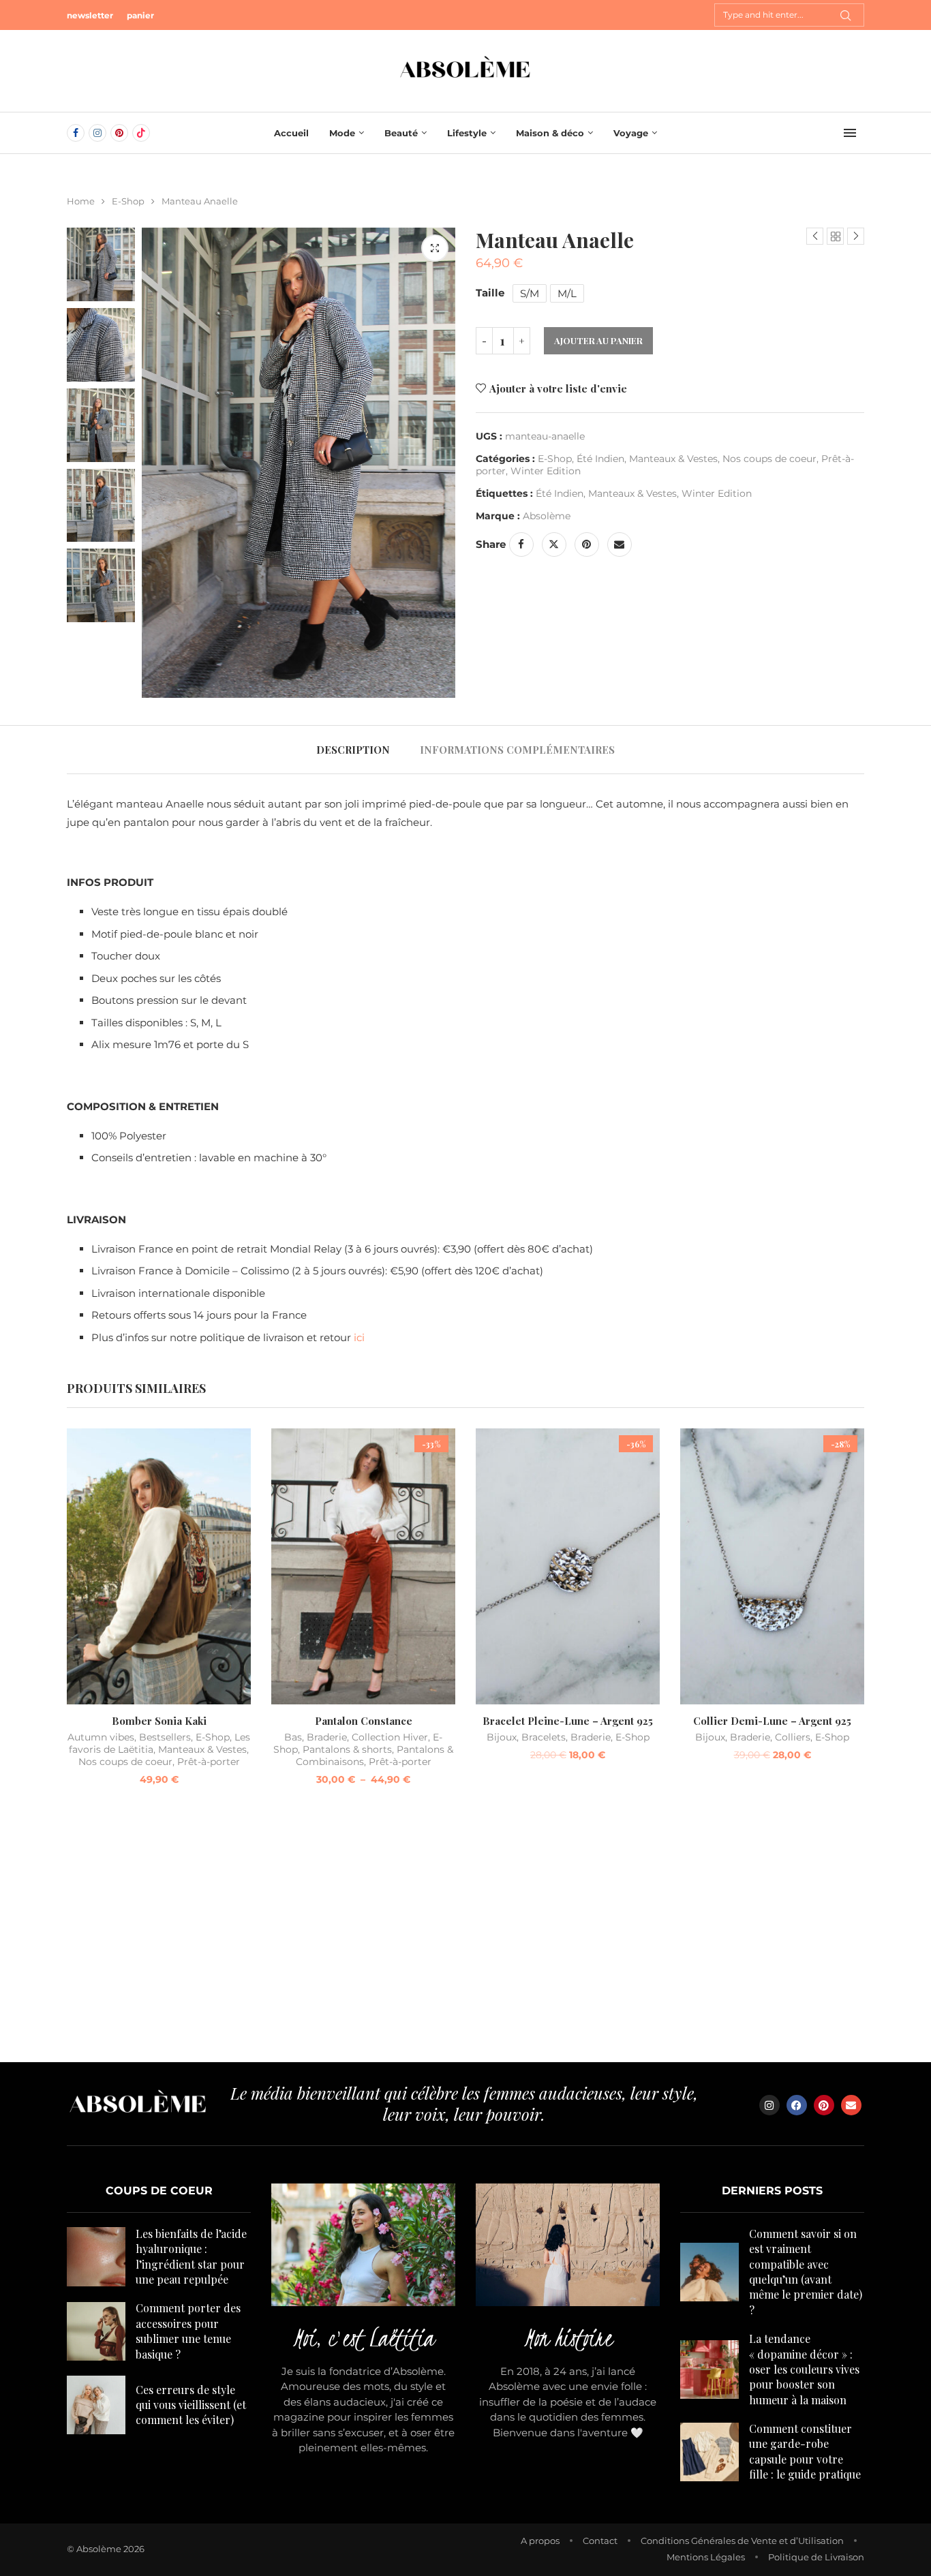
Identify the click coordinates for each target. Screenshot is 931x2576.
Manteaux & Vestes (673, 459)
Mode (342, 133)
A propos (540, 2541)
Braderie (327, 1737)
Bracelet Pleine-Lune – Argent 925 (568, 1721)
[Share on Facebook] (521, 545)
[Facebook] (76, 133)
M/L (567, 293)
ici (359, 1337)
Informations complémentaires (517, 750)
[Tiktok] (141, 133)
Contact (600, 2541)
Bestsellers (165, 1737)
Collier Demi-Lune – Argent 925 (772, 1721)
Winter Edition (546, 471)
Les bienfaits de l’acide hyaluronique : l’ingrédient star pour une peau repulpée (191, 2256)
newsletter (90, 15)
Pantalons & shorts (347, 1749)
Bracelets (544, 1737)
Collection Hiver (390, 1737)
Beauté (401, 133)
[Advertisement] (465, 1933)
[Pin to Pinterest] (587, 545)
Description (353, 750)
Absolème (547, 516)
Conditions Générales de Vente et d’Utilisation (742, 2541)
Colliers (793, 1737)
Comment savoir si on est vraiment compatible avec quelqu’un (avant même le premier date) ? (806, 2272)
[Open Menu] (850, 133)
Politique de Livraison (816, 2557)
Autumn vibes (101, 1737)
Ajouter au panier (598, 340)
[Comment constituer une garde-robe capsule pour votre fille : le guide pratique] (709, 2452)
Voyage (631, 133)
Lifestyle (467, 133)
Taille (490, 293)
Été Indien (600, 459)
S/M (530, 293)
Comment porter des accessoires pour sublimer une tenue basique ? (188, 2331)
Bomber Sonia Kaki (159, 1721)
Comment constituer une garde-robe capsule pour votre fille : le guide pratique (805, 2451)
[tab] (353, 750)
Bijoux (502, 1737)
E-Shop (128, 201)
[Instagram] (97, 133)
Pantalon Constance (364, 1721)
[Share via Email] (620, 545)
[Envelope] (851, 2105)
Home (81, 201)
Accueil (291, 133)
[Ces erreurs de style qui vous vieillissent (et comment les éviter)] (96, 2405)
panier (140, 15)
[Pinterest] (119, 133)
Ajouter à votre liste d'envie (558, 388)
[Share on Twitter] (554, 545)
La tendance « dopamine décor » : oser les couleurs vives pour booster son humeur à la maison (804, 2369)
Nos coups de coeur (769, 459)
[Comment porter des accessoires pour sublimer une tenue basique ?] (96, 2331)
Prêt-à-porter (209, 1762)
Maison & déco (550, 133)
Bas (293, 1737)
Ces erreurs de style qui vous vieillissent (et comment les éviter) (191, 2405)
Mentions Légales (706, 2557)
